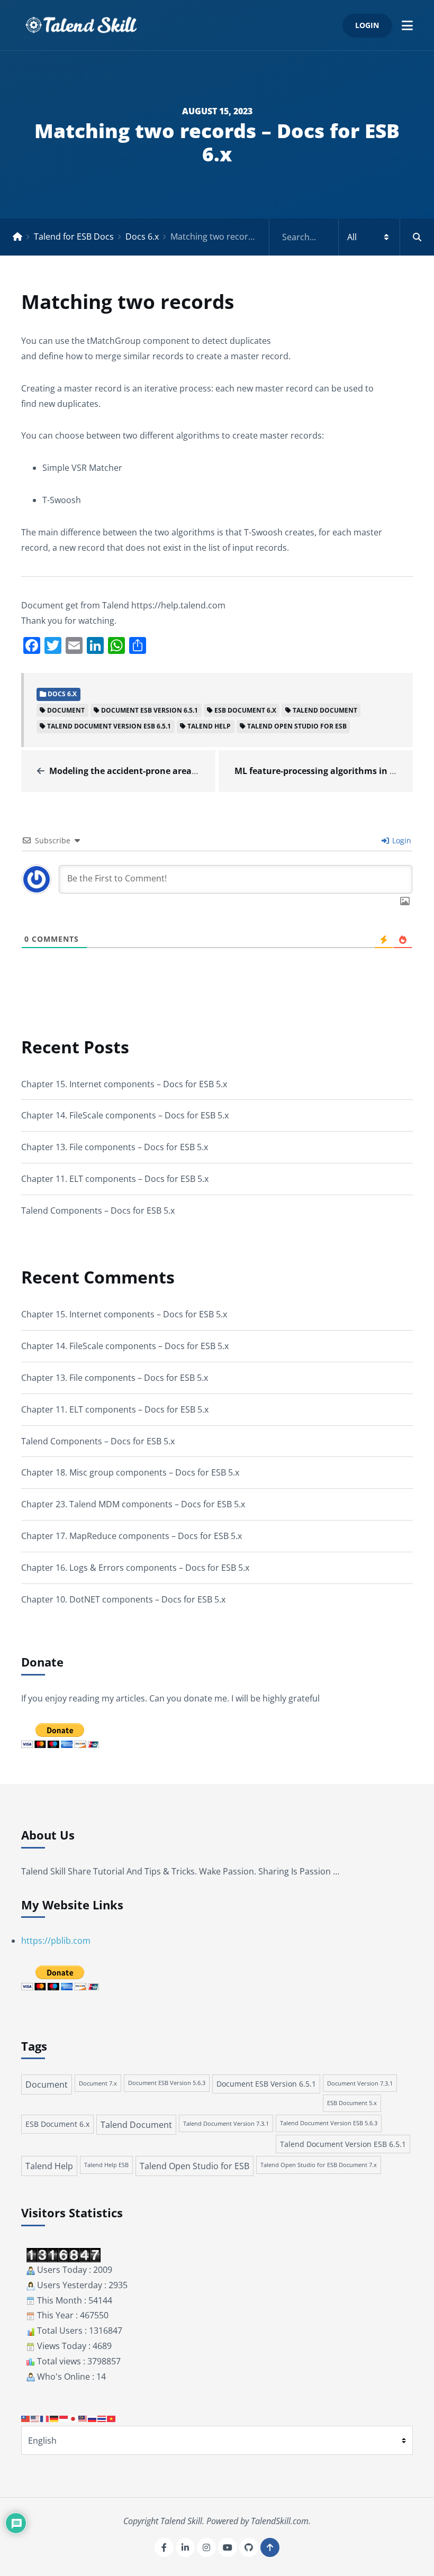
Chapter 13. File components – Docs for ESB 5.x (115, 1147)
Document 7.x (98, 2083)
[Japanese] (74, 2418)
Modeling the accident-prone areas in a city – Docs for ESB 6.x (178, 771)
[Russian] (93, 2418)
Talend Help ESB (106, 2165)
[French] (45, 2418)
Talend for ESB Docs (74, 236)
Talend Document (325, 710)
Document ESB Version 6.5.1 (150, 710)
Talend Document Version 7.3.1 (226, 2123)
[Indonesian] (64, 2418)
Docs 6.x (142, 236)
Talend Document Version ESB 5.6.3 (329, 2123)
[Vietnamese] (112, 2418)
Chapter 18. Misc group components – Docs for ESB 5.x (130, 1472)
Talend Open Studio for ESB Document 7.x (319, 2165)
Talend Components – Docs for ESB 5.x (98, 1210)
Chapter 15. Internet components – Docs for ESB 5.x (124, 1084)
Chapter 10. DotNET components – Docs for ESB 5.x (123, 1599)
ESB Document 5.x (352, 2103)
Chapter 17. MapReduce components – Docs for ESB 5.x (132, 1536)
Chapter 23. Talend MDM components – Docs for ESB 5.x (133, 1504)
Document (66, 710)
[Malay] (83, 2418)
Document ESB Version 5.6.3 (167, 2083)
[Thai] (102, 2418)
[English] (35, 2418)
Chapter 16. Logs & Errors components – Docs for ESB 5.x (135, 1568)
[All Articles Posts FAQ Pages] (352, 237)
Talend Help (209, 726)
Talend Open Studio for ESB (297, 726)
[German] (55, 2418)
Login (367, 25)
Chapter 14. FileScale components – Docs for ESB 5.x (125, 1115)
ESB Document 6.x (245, 710)
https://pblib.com (56, 1941)
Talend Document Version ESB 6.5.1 (109, 726)
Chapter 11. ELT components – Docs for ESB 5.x (115, 1179)
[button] (407, 25)
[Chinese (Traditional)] (26, 2418)
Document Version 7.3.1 (360, 2083)
